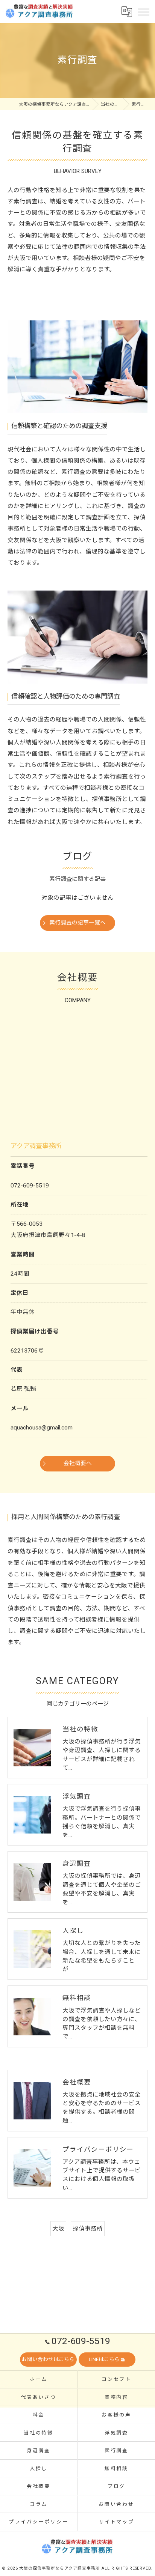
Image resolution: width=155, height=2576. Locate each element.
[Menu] (143, 11)
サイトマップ (116, 2522)
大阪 (58, 2229)
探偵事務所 (88, 2229)
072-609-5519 (30, 1186)
